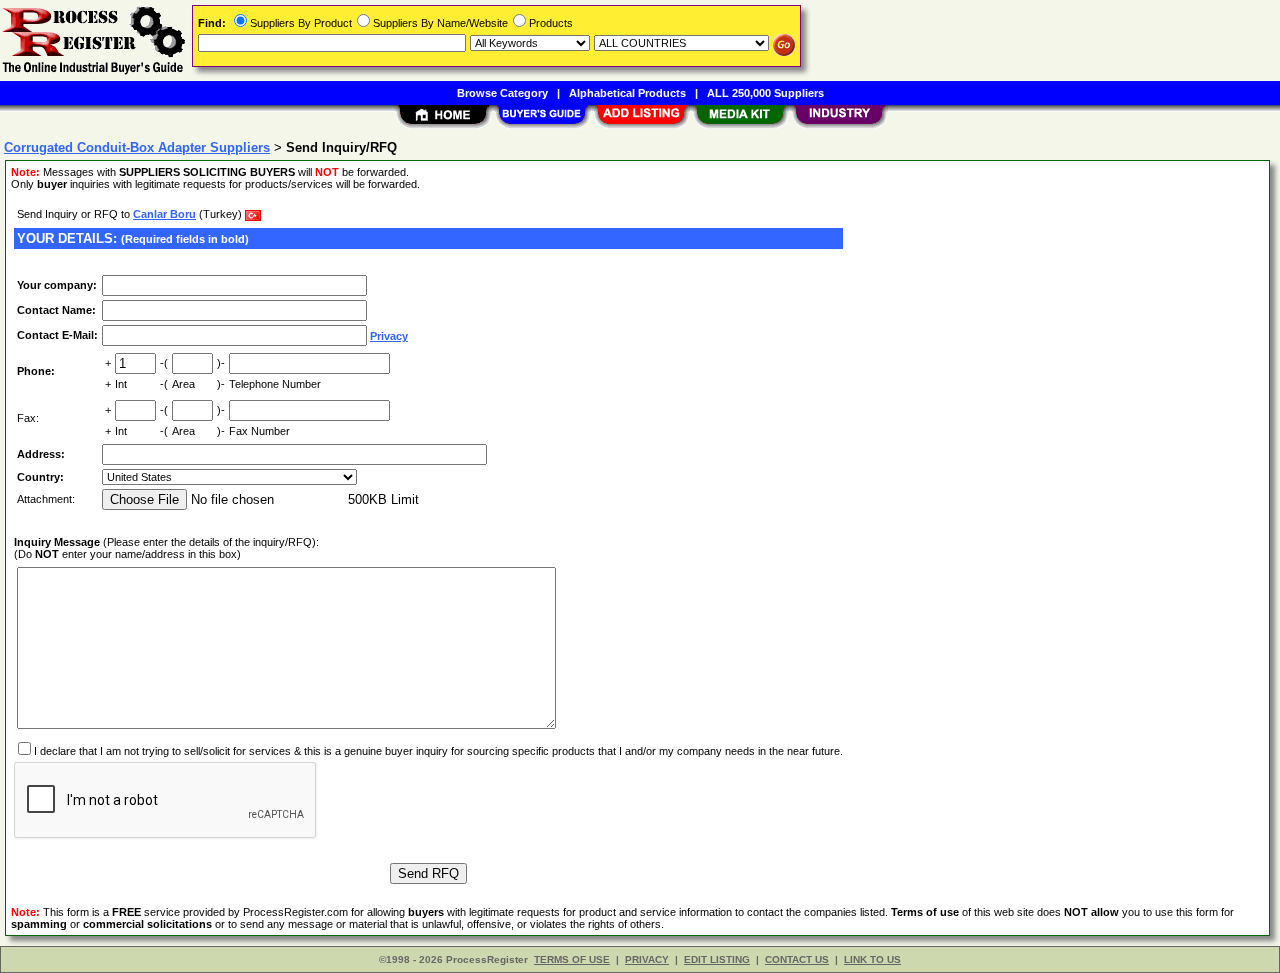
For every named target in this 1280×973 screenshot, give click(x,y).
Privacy (389, 336)
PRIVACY (647, 959)
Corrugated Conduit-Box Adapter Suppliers (137, 147)
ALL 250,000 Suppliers (765, 93)
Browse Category (502, 93)
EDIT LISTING (717, 959)
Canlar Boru (164, 214)
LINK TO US (872, 959)
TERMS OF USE (572, 959)
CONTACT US (797, 959)
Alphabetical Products (627, 93)
